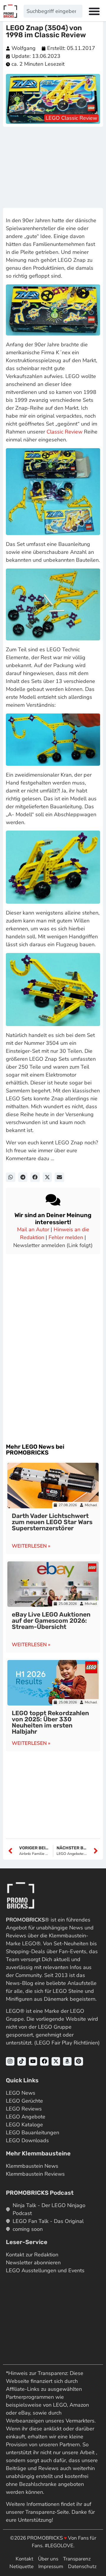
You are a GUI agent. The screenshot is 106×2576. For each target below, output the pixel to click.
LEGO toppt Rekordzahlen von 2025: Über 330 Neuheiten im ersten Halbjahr (50, 1722)
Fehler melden (66, 1237)
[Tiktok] (22, 2061)
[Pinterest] (79, 2061)
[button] (11, 1177)
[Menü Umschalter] (94, 11)
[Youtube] (33, 2061)
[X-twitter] (56, 2061)
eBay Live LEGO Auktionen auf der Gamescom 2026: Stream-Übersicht (51, 1621)
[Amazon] (67, 2061)
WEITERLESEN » (31, 1546)
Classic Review (64, 432)
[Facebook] (44, 2061)
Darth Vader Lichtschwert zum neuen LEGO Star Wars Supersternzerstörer (52, 1522)
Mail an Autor (33, 1229)
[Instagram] (10, 2061)
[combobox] (53, 11)
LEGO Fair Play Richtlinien (67, 2043)
